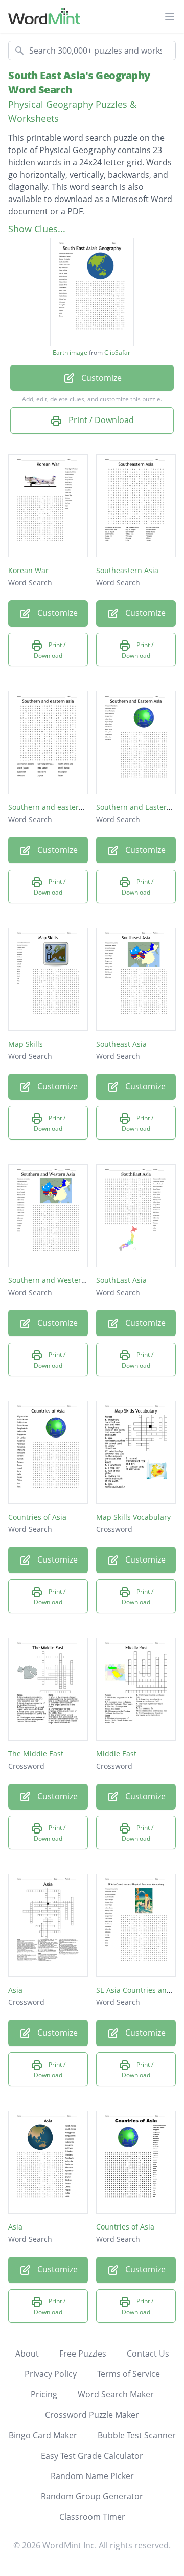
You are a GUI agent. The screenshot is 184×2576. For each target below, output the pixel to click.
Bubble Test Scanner (137, 2435)
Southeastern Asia (127, 570)
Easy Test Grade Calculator (92, 2456)
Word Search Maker (116, 2394)
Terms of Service (129, 2374)
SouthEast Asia (121, 1280)
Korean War (28, 570)
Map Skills (26, 1044)
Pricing (44, 2394)
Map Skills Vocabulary (133, 1517)
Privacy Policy (51, 2374)
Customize (100, 378)
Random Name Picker (92, 2476)
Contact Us (148, 2354)
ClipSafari (118, 352)
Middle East (116, 1754)
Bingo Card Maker (43, 2435)
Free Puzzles (83, 2354)
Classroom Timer (92, 2517)
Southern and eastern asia (54, 807)
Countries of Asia (37, 1517)
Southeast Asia (121, 1044)
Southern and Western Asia (55, 1280)
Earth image (70, 353)
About (27, 2354)
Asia (15, 1990)
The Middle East (36, 1754)
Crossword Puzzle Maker (92, 2415)
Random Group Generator (92, 2496)
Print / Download (100, 420)
